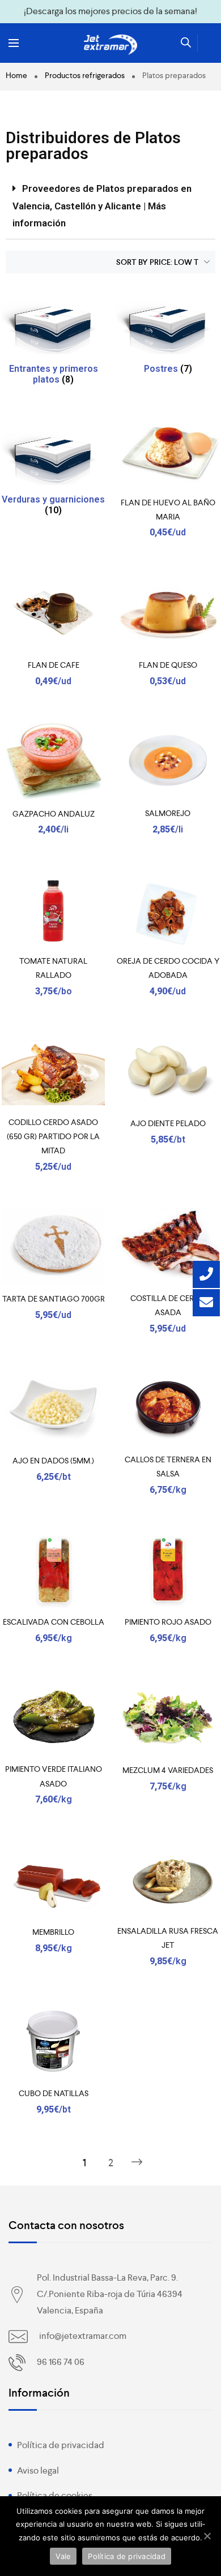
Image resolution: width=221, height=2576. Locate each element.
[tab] (110, 206)
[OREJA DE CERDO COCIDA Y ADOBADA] (168, 910)
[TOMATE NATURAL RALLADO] (53, 910)
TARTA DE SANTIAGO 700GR (54, 1299)
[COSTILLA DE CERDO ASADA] (168, 1247)
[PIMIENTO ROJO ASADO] (168, 1570)
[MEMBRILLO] (53, 1880)
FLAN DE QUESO (168, 665)
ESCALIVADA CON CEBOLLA (54, 1622)
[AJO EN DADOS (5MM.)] (53, 1409)
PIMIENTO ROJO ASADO (168, 1622)
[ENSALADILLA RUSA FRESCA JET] (168, 1880)
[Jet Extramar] (110, 45)
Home (16, 75)
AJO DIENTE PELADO (168, 1123)
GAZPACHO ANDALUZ (54, 814)
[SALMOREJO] (168, 761)
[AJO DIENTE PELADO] (168, 1071)
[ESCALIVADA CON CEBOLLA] (53, 1570)
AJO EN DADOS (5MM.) (53, 1461)
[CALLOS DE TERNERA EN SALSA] (168, 1409)
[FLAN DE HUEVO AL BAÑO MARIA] (168, 451)
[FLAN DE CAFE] (53, 613)
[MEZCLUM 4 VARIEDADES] (168, 1718)
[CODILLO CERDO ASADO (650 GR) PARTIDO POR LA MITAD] (53, 1071)
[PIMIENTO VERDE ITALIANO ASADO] (53, 1718)
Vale (63, 2556)
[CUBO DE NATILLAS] (53, 2042)
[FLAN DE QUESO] (168, 613)
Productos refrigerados (85, 75)
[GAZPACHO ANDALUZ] (53, 761)
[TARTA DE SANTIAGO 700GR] (53, 1247)
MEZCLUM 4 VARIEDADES (168, 1770)
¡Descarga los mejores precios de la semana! (110, 11)
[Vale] (207, 2536)
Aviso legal (38, 2470)
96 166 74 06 (61, 2362)
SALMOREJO (168, 813)
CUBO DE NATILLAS (54, 2093)
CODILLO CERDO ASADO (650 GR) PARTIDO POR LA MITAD (53, 1136)
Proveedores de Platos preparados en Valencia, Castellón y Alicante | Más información (102, 206)
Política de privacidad (61, 2445)
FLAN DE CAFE (54, 665)
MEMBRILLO (53, 1932)
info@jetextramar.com (83, 2336)
